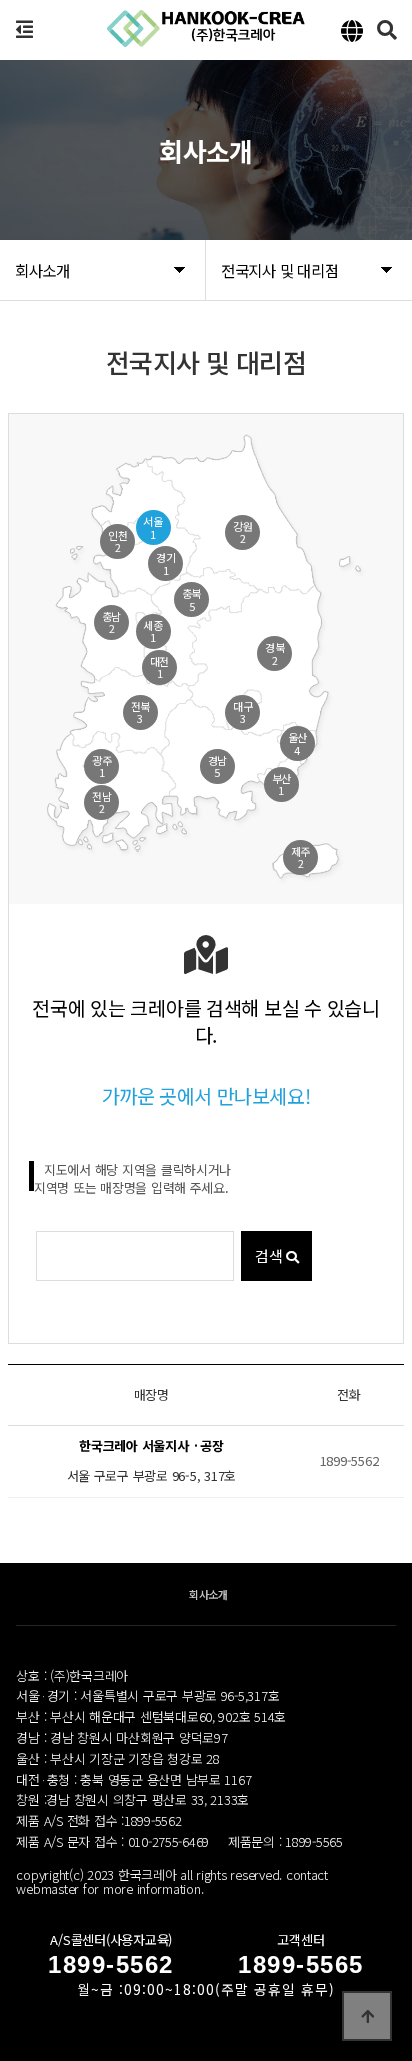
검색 (270, 1255)
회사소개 (208, 1594)
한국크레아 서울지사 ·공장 (151, 1446)
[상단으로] (367, 2016)
